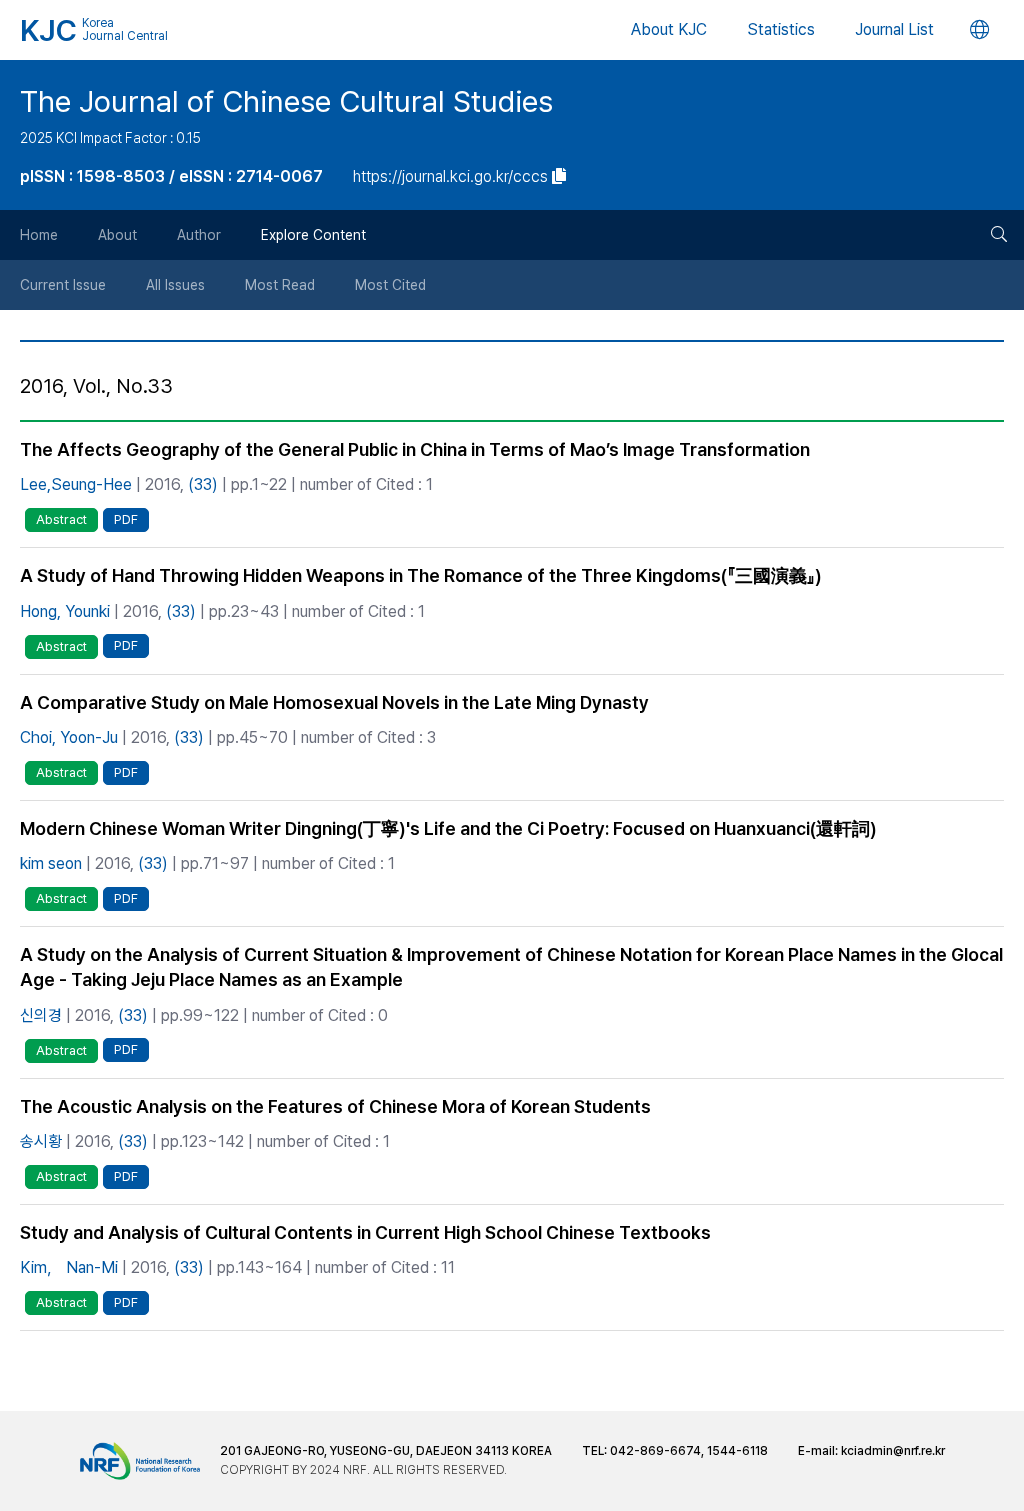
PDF (126, 519)
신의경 (41, 1015)
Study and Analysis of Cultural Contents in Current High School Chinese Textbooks (365, 1232)
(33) (203, 484)
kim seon (51, 863)
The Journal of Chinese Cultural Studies (286, 101)
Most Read (280, 285)
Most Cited (390, 285)
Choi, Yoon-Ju (69, 737)
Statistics (781, 29)
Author (199, 235)
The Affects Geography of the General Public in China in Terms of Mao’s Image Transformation (415, 449)
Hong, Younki (65, 611)
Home (39, 235)
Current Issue (63, 285)
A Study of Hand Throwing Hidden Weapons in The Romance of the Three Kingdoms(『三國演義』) (421, 575)
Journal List (894, 29)
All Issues (175, 285)
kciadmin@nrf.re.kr (893, 1451)
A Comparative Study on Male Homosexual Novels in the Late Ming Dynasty (334, 702)
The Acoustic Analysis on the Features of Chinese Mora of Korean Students (335, 1106)
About (117, 235)
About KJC (669, 29)
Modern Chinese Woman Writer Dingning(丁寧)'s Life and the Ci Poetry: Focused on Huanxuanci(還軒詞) (448, 828)
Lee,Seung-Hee (76, 484)
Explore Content (313, 235)
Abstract (61, 519)
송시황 (41, 1141)
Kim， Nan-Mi (69, 1267)
